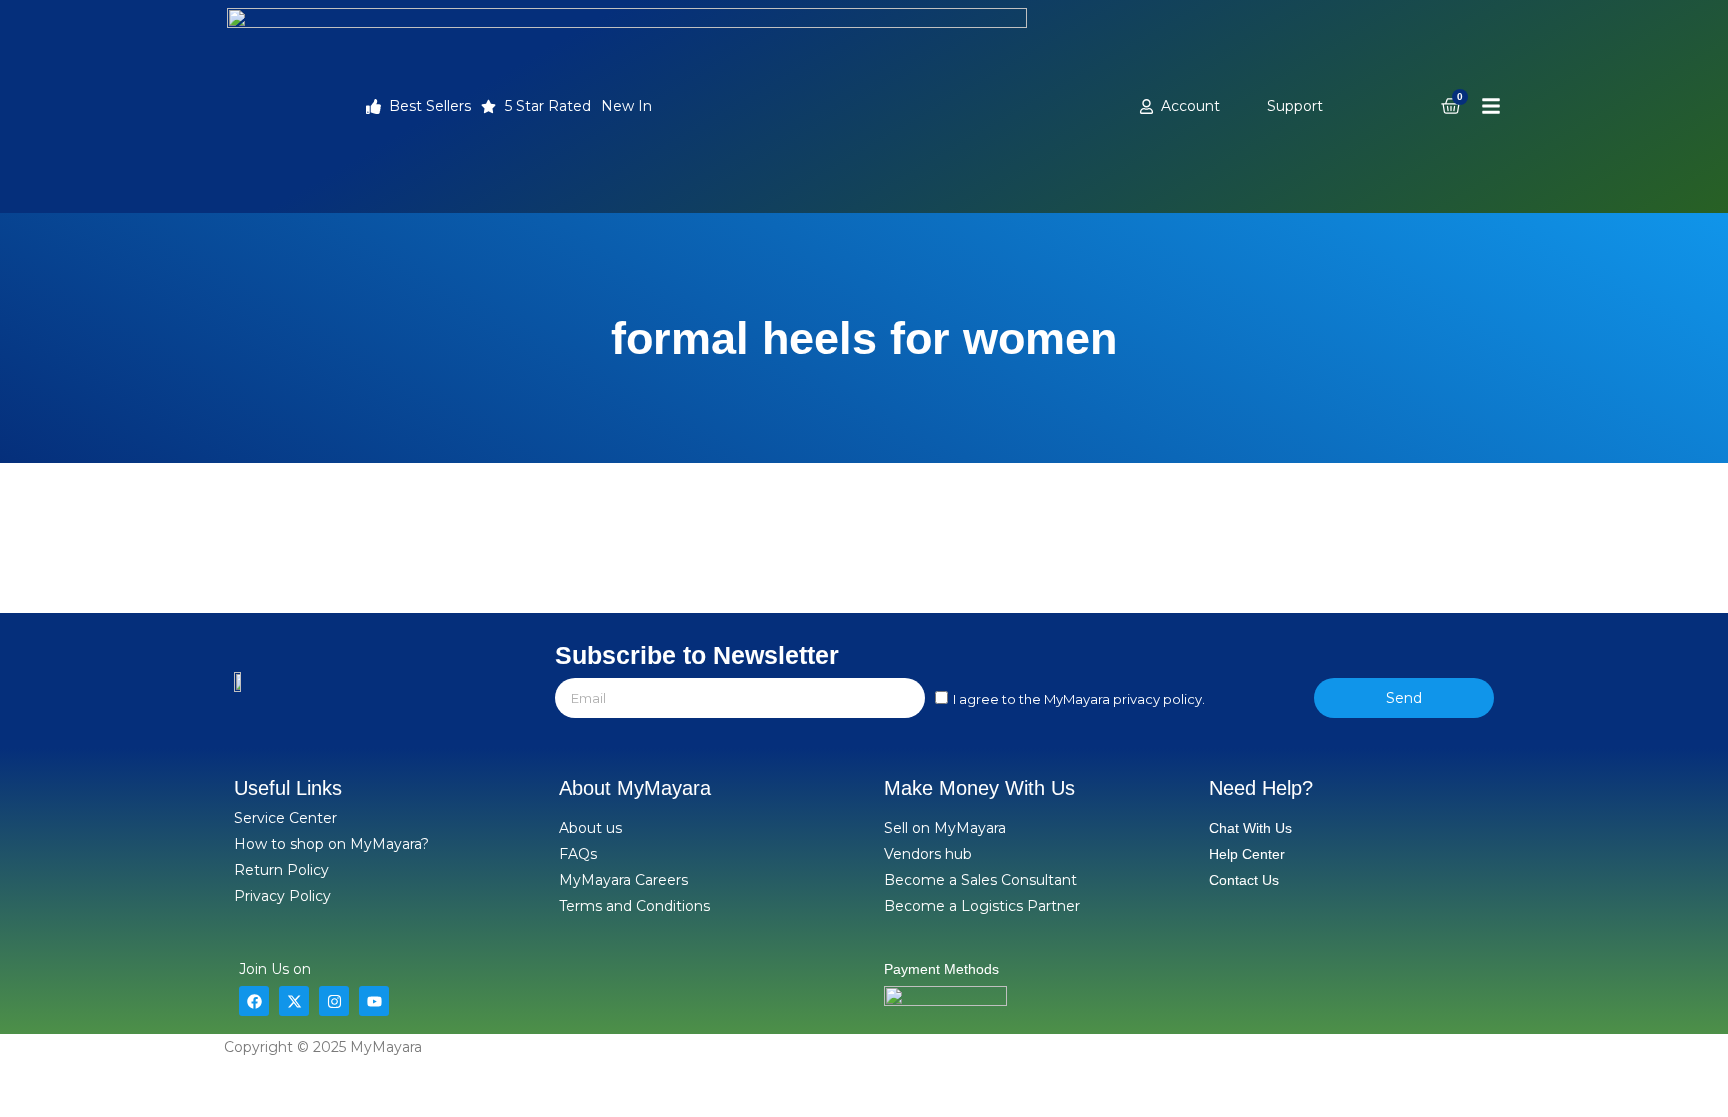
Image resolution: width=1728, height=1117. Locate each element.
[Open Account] (1231, 106)
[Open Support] (1334, 106)
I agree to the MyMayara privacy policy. (1079, 699)
